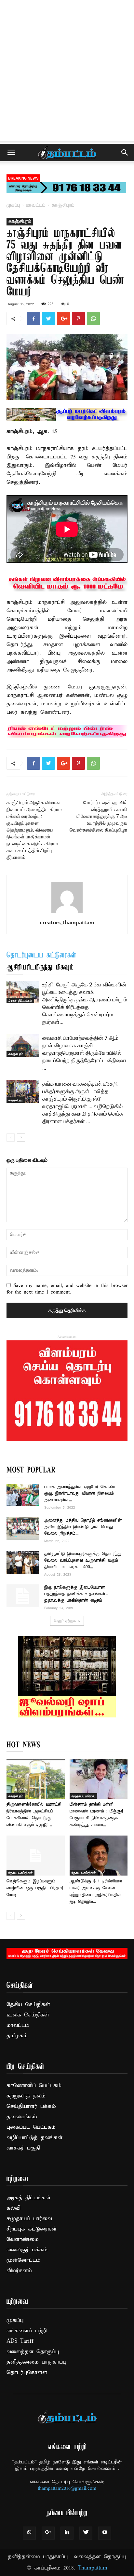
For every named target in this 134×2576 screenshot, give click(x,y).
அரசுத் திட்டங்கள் (20, 1000)
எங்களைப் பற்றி (27, 2331)
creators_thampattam (67, 922)
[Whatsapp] (29, 2533)
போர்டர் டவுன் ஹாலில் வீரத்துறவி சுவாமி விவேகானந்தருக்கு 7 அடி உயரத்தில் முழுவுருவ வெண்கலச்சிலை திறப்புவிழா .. (99, 820)
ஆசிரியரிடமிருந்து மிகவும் (40, 968)
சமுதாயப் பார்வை (83, 1796)
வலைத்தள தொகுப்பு (33, 2352)
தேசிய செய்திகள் (20, 1873)
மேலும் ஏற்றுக (65, 1621)
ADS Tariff (20, 2341)
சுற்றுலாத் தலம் (26, 2096)
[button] (125, 153)
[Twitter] (86, 2533)
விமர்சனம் (19, 2271)
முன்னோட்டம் (23, 2260)
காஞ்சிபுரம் (63, 205)
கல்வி (13, 2208)
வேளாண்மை (23, 2239)
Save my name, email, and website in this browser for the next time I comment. (67, 1289)
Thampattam (93, 2568)
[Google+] (48, 2533)
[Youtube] (105, 2533)
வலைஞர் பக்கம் (27, 2250)
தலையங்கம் (22, 2117)
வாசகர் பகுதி (23, 2148)
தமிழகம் (17, 2036)
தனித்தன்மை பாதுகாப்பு (36, 2362)
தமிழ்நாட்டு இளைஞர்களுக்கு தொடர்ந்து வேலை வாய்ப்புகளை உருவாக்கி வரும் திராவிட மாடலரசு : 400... (83, 1560)
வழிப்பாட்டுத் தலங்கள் (34, 2138)
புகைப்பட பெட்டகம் (31, 2127)
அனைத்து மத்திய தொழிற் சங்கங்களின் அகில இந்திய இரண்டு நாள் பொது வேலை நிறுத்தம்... (83, 1527)
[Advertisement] (67, 70)
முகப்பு (13, 205)
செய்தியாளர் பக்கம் (31, 2106)
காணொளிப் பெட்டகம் (34, 2086)
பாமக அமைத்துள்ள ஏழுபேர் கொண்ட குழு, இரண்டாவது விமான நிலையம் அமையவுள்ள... (81, 1493)
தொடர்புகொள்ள (27, 2373)
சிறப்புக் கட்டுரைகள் (32, 2229)
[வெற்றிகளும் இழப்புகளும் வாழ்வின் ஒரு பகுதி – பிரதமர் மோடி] (36, 1856)
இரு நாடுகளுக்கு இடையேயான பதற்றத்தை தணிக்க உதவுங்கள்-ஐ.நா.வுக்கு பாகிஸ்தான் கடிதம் (76, 1594)
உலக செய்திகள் (28, 2015)
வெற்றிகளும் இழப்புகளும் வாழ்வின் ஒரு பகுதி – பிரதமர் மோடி (35, 1888)
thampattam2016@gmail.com (67, 2488)
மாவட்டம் (36, 205)
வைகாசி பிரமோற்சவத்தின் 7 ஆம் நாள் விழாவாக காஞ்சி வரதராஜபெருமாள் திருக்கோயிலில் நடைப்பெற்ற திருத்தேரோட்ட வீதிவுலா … (84, 1053)
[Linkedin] (67, 2533)
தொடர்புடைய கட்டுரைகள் (41, 956)
